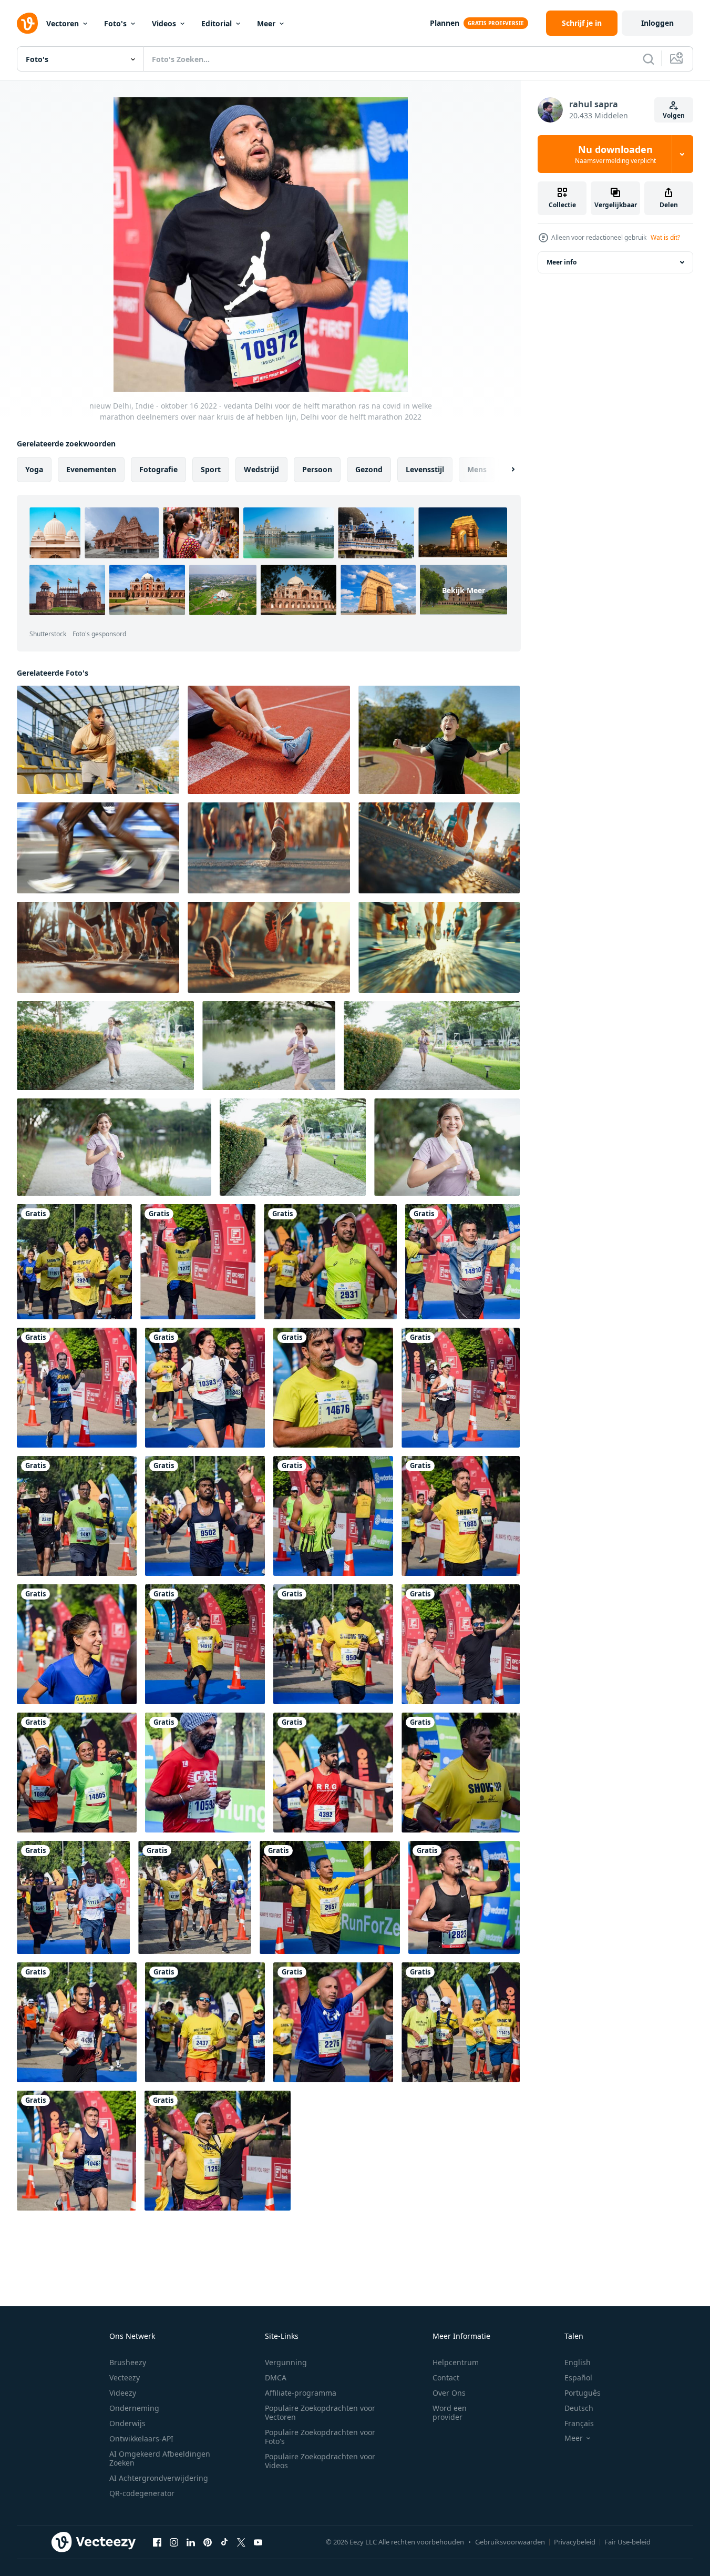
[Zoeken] (649, 59)
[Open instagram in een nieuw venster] (174, 2542)
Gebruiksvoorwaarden (510, 2542)
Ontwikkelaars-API (141, 2438)
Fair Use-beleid (627, 2542)
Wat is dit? (665, 237)
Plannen (445, 23)
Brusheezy (128, 2362)
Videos (164, 23)
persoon (317, 469)
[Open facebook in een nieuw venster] (157, 2542)
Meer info (562, 262)
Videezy (123, 2393)
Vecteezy (125, 2378)
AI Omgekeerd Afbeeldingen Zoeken (160, 2458)
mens (477, 469)
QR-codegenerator (142, 2493)
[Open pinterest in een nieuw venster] (208, 2542)
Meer (266, 23)
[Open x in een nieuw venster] (241, 2542)
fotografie (158, 469)
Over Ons (449, 2393)
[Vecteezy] (27, 23)
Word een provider (450, 2412)
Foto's (115, 23)
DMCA (276, 2378)
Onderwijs (127, 2423)
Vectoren (63, 23)
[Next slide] (504, 470)
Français (579, 2423)
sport (211, 469)
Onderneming (134, 2408)
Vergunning (286, 2362)
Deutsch (579, 2408)
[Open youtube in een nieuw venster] (258, 2542)
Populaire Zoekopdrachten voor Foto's (320, 2437)
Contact (446, 2378)
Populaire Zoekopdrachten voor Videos (320, 2461)
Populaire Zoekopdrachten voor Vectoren (320, 2412)
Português (583, 2393)
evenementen (91, 469)
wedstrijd (261, 469)
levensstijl (425, 469)
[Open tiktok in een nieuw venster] (224, 2542)
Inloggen (657, 23)
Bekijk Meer (464, 590)
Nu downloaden (615, 154)
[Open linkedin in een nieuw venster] (191, 2542)
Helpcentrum (456, 2362)
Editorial (217, 23)
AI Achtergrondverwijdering (159, 2478)
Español (578, 2378)
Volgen (674, 115)
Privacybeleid (575, 2542)
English (578, 2362)
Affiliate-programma (301, 2393)
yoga (34, 469)
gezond (369, 469)
